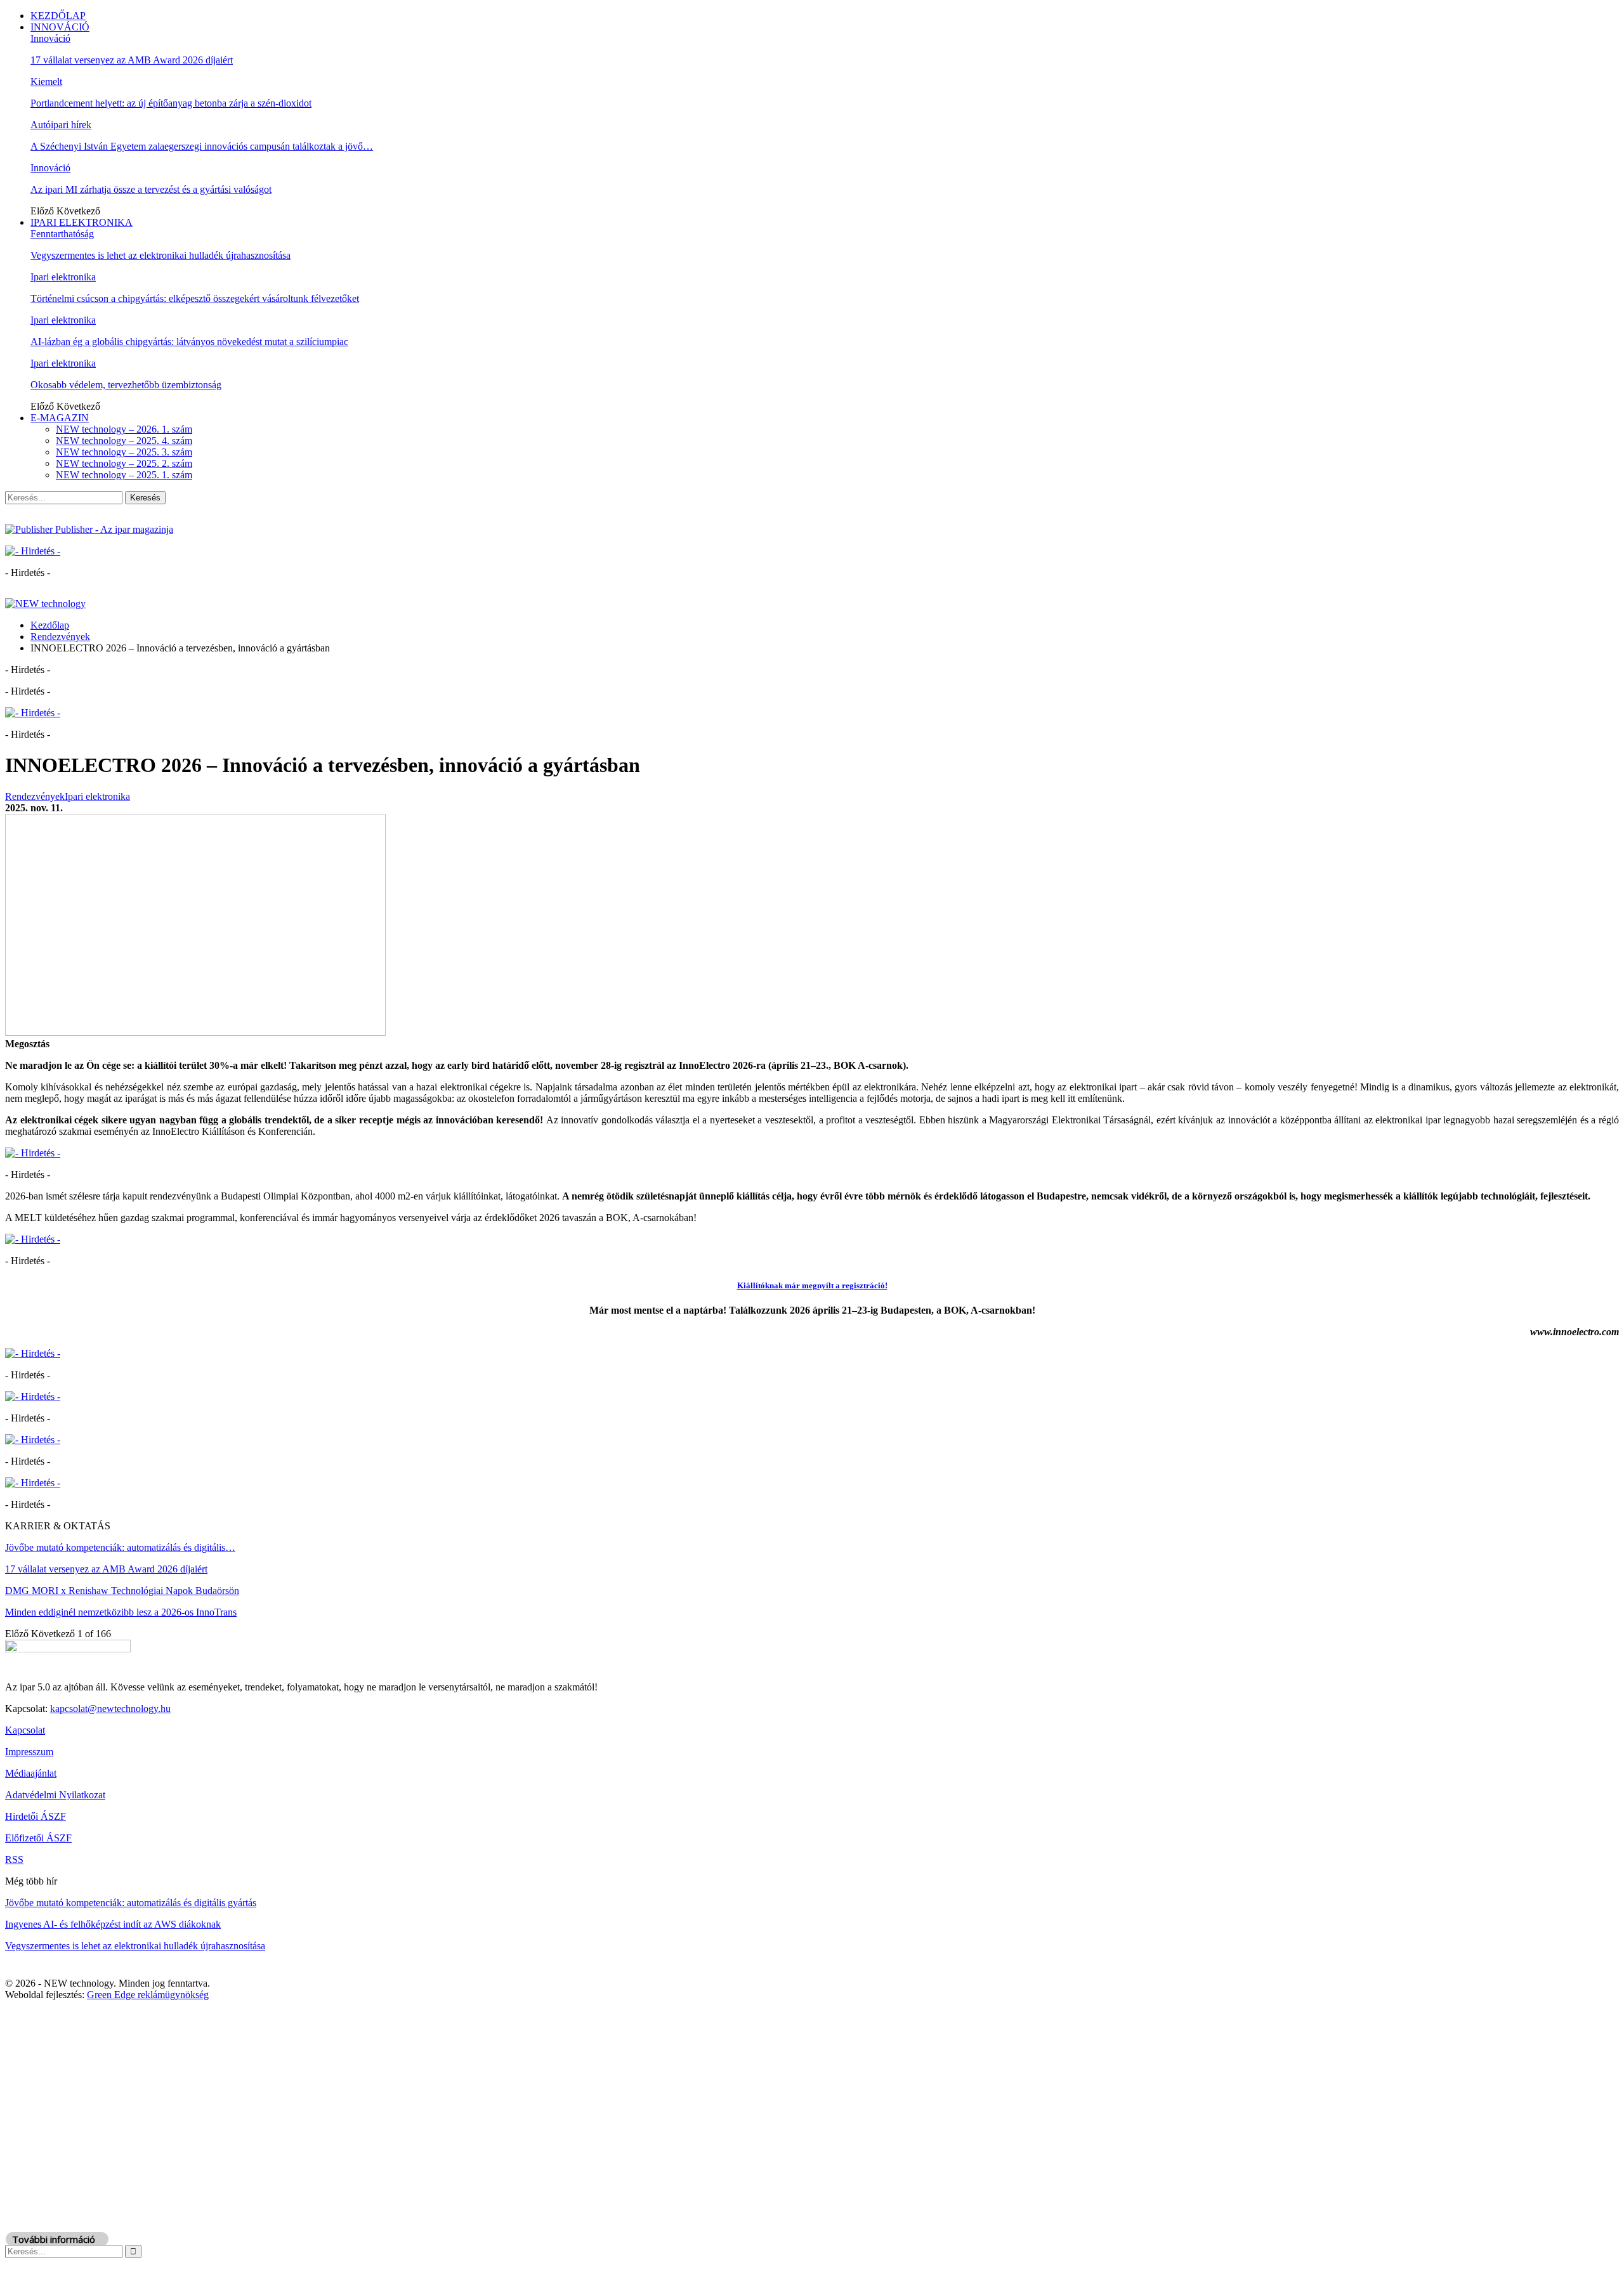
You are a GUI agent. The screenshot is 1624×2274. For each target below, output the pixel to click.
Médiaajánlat (31, 1773)
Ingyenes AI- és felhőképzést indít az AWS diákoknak (113, 1924)
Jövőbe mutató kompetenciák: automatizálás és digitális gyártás (131, 1903)
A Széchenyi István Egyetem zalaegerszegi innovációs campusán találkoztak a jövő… (202, 146)
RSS (14, 1859)
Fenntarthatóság (62, 234)
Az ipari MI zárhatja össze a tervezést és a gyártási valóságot (151, 189)
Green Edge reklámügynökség (148, 1995)
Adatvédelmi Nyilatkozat (55, 1795)
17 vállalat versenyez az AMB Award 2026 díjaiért (132, 60)
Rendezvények (35, 796)
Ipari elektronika (63, 277)
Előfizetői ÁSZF (38, 1838)
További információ (54, 2239)
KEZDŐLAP (58, 16)
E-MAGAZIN (60, 418)
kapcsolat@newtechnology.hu (110, 1709)
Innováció (50, 38)
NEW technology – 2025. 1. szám (124, 475)
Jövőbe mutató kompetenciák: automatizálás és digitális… (120, 1547)
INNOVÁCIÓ (60, 27)
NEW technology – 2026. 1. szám (124, 429)
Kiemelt (46, 82)
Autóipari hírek (61, 125)
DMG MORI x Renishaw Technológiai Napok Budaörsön (122, 1591)
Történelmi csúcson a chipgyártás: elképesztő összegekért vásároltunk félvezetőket (195, 298)
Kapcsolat (25, 1730)
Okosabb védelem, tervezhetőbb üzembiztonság (126, 385)
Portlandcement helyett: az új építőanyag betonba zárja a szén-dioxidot (171, 103)
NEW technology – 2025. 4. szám (124, 441)
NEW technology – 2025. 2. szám (124, 463)
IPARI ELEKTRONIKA (82, 222)
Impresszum (29, 1752)
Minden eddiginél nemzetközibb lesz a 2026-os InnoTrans (121, 1612)
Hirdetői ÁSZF (36, 1816)
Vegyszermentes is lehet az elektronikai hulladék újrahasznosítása (160, 255)
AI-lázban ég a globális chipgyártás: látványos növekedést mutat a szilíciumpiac (189, 342)
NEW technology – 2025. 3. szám (124, 452)
